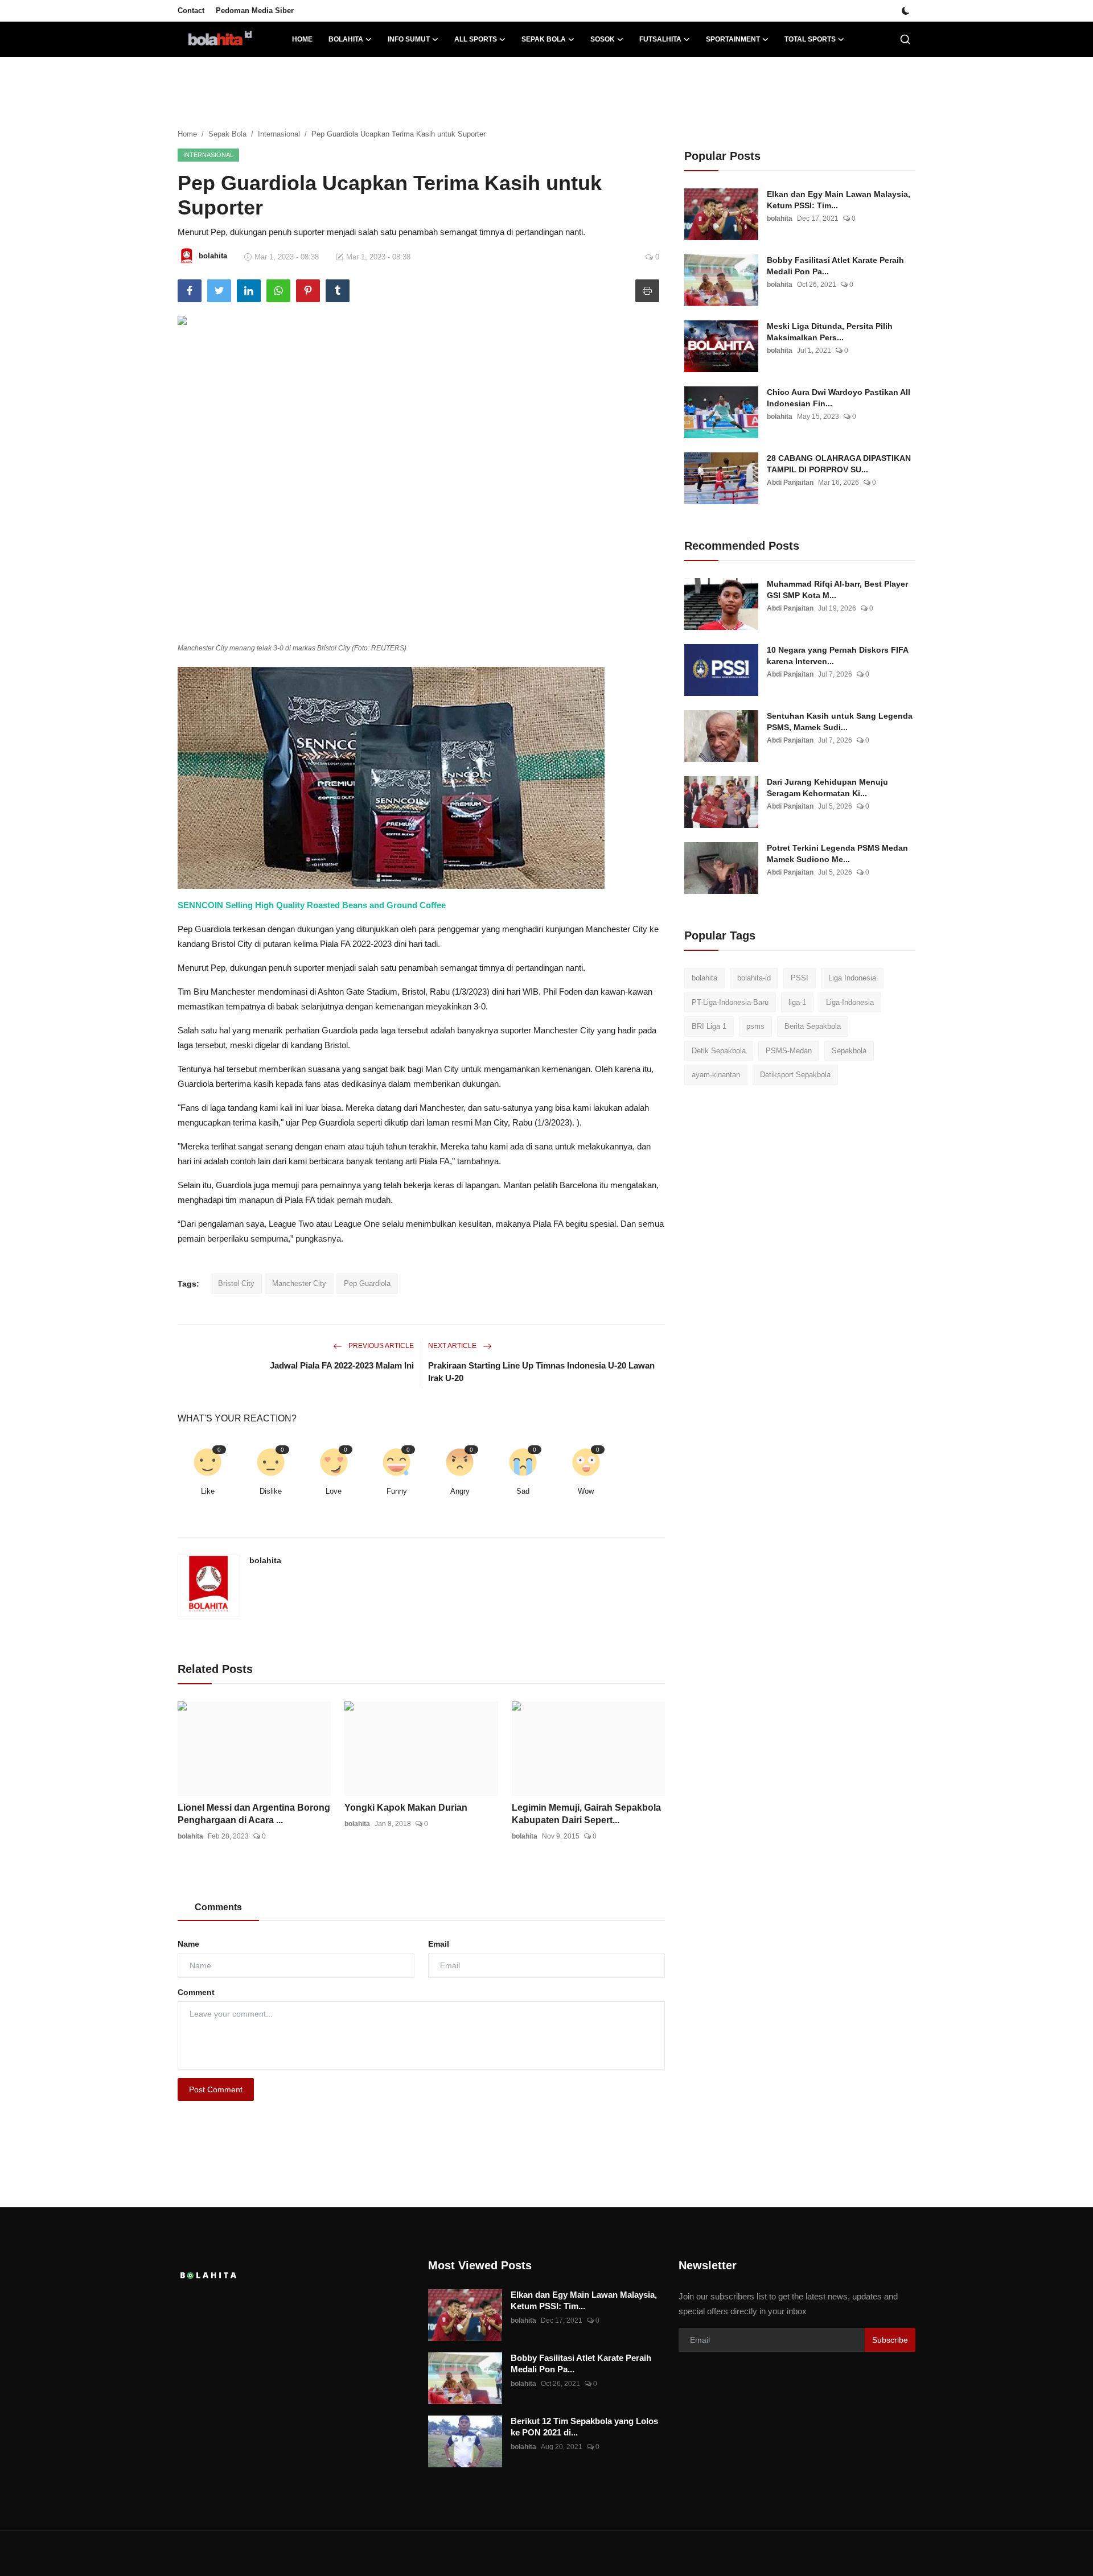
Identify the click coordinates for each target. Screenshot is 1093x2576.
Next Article (453, 1346)
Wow (586, 1491)
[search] (905, 39)
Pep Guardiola (367, 1283)
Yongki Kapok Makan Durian (406, 1808)
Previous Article (380, 1346)
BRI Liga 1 (709, 1026)
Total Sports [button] (810, 39)
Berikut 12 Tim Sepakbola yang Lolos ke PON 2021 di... (584, 2427)
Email (439, 1944)
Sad (523, 1491)
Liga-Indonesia (850, 1002)
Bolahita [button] (346, 39)
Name (188, 1944)
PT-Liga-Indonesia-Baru (730, 1002)
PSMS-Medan (789, 1051)
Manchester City (299, 1283)
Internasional (279, 134)
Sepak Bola (227, 134)
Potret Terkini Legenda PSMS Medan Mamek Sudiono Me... (837, 854)
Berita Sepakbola (813, 1026)
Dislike (271, 1491)
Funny (397, 1491)
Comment (196, 1992)
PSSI (800, 978)
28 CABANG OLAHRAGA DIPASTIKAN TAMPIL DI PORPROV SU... (839, 464)
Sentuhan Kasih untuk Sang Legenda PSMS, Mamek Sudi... (840, 722)
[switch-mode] (906, 11)
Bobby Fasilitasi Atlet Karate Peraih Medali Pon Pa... (835, 266)
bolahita (265, 1560)
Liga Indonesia (852, 978)
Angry (460, 1491)
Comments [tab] (218, 1907)
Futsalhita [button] (660, 39)
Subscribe (890, 2340)
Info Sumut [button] (409, 39)
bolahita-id (754, 978)
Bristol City (236, 1283)
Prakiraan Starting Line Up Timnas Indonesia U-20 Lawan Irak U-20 (541, 1372)
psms (755, 1026)
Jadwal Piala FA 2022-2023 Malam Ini (342, 1365)
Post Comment (216, 2089)
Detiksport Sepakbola (795, 1075)
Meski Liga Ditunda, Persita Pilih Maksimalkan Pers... (830, 332)
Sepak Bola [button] (544, 39)
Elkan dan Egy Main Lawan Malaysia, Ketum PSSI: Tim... (839, 200)
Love (334, 1491)
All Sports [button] (476, 39)
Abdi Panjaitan (790, 483)
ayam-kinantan (716, 1075)
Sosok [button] (603, 39)
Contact (191, 11)
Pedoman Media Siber (255, 11)
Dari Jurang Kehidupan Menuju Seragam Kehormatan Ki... (827, 788)
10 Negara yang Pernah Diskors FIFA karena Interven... (837, 656)
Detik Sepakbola (719, 1051)
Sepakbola (849, 1051)
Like (208, 1491)
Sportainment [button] (733, 39)
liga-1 (797, 1002)
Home (302, 39)
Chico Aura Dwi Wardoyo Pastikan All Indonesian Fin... (839, 398)
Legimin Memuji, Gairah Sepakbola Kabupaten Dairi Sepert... (586, 1814)
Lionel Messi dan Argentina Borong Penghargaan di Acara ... (254, 1814)
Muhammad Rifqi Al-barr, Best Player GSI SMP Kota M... (837, 590)
